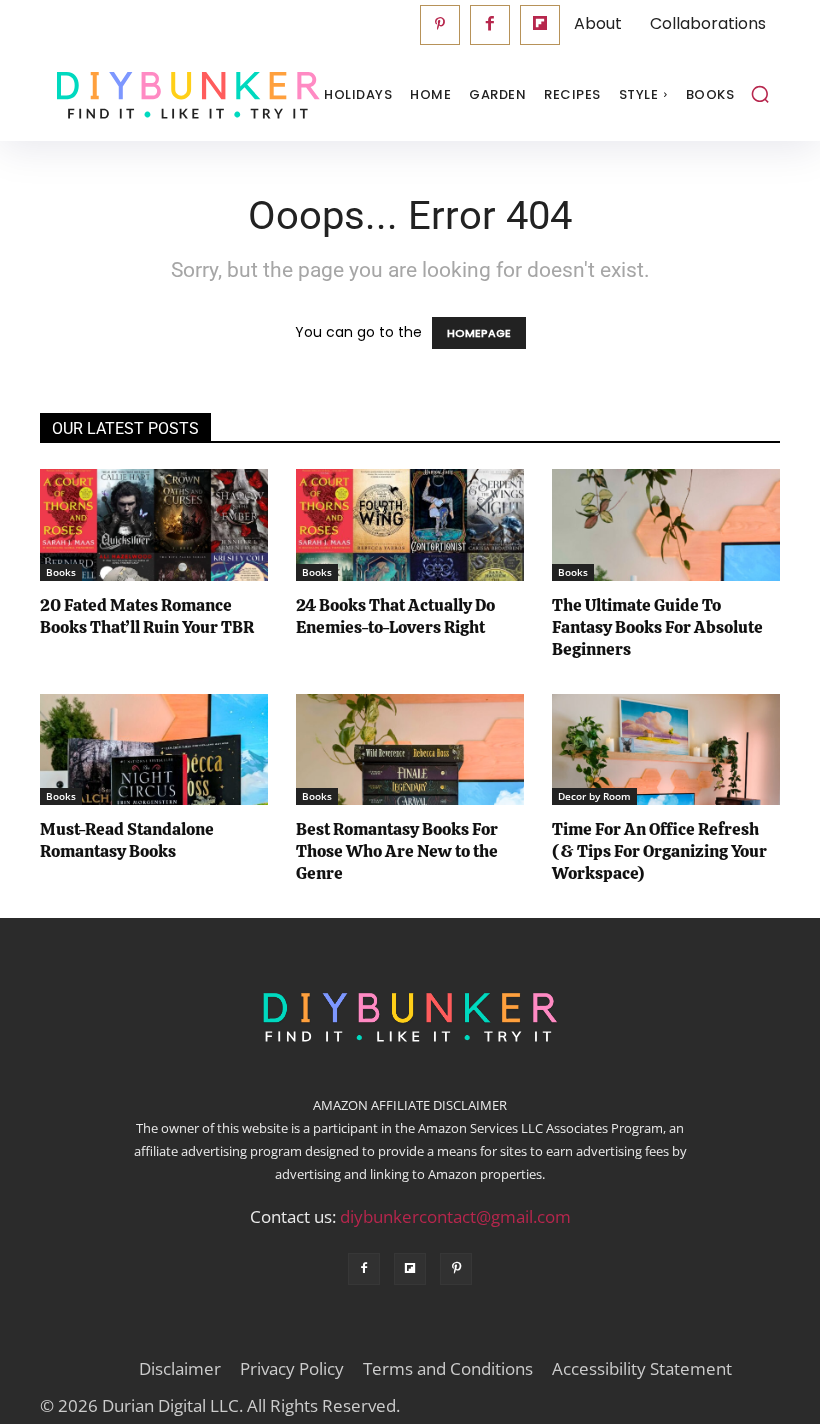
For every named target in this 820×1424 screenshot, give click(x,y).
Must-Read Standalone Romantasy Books (127, 840)
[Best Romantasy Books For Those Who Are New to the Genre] (410, 750)
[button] (760, 94)
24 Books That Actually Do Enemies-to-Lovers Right (395, 616)
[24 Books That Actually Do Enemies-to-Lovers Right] (410, 525)
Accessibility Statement (642, 1369)
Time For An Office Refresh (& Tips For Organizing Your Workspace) (659, 851)
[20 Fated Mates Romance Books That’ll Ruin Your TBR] (154, 525)
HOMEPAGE (479, 333)
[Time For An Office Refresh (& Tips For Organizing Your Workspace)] (666, 750)
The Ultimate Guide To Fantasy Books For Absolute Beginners (657, 627)
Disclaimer (180, 1369)
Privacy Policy (292, 1369)
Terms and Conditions (448, 1369)
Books (61, 572)
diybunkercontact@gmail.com (455, 1216)
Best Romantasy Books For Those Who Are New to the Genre (397, 851)
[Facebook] (490, 25)
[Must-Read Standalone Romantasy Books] (154, 750)
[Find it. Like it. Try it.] (140, 95)
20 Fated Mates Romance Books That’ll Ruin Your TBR (147, 616)
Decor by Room (594, 796)
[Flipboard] (540, 25)
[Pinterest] (440, 25)
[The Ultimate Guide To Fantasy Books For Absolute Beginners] (666, 525)
